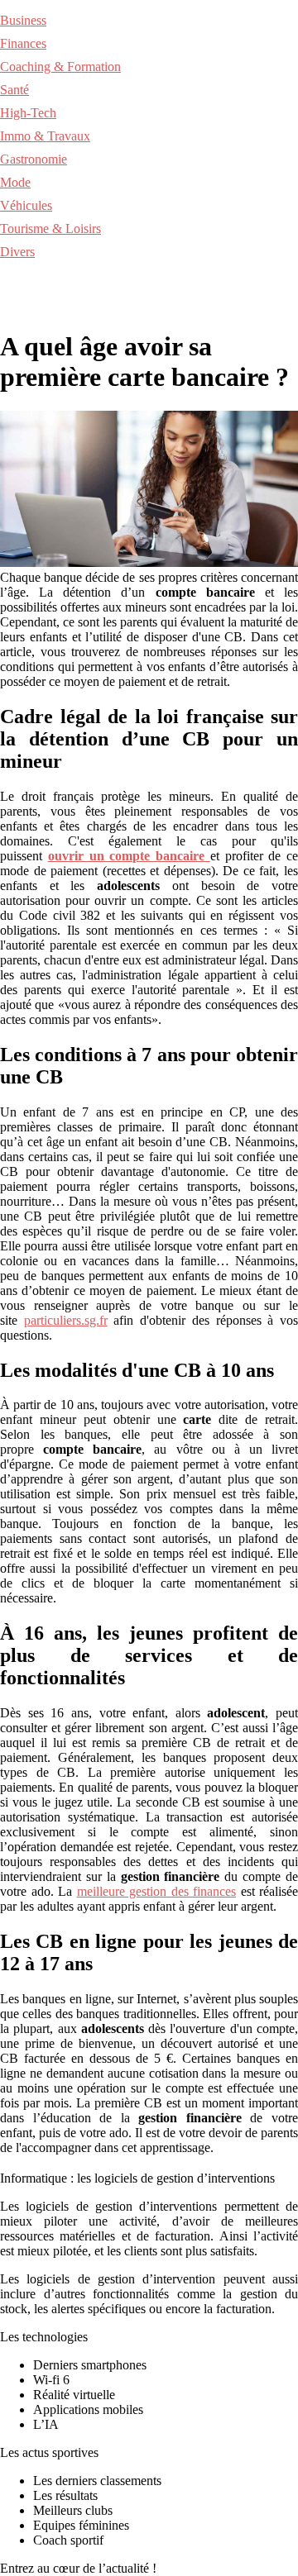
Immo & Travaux (45, 136)
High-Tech (28, 113)
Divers (17, 252)
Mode (15, 182)
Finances (23, 43)
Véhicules (26, 205)
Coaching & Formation (60, 67)
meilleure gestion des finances (157, 1891)
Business (23, 20)
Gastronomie (34, 159)
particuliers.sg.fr (66, 1320)
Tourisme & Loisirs (50, 229)
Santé (14, 90)
